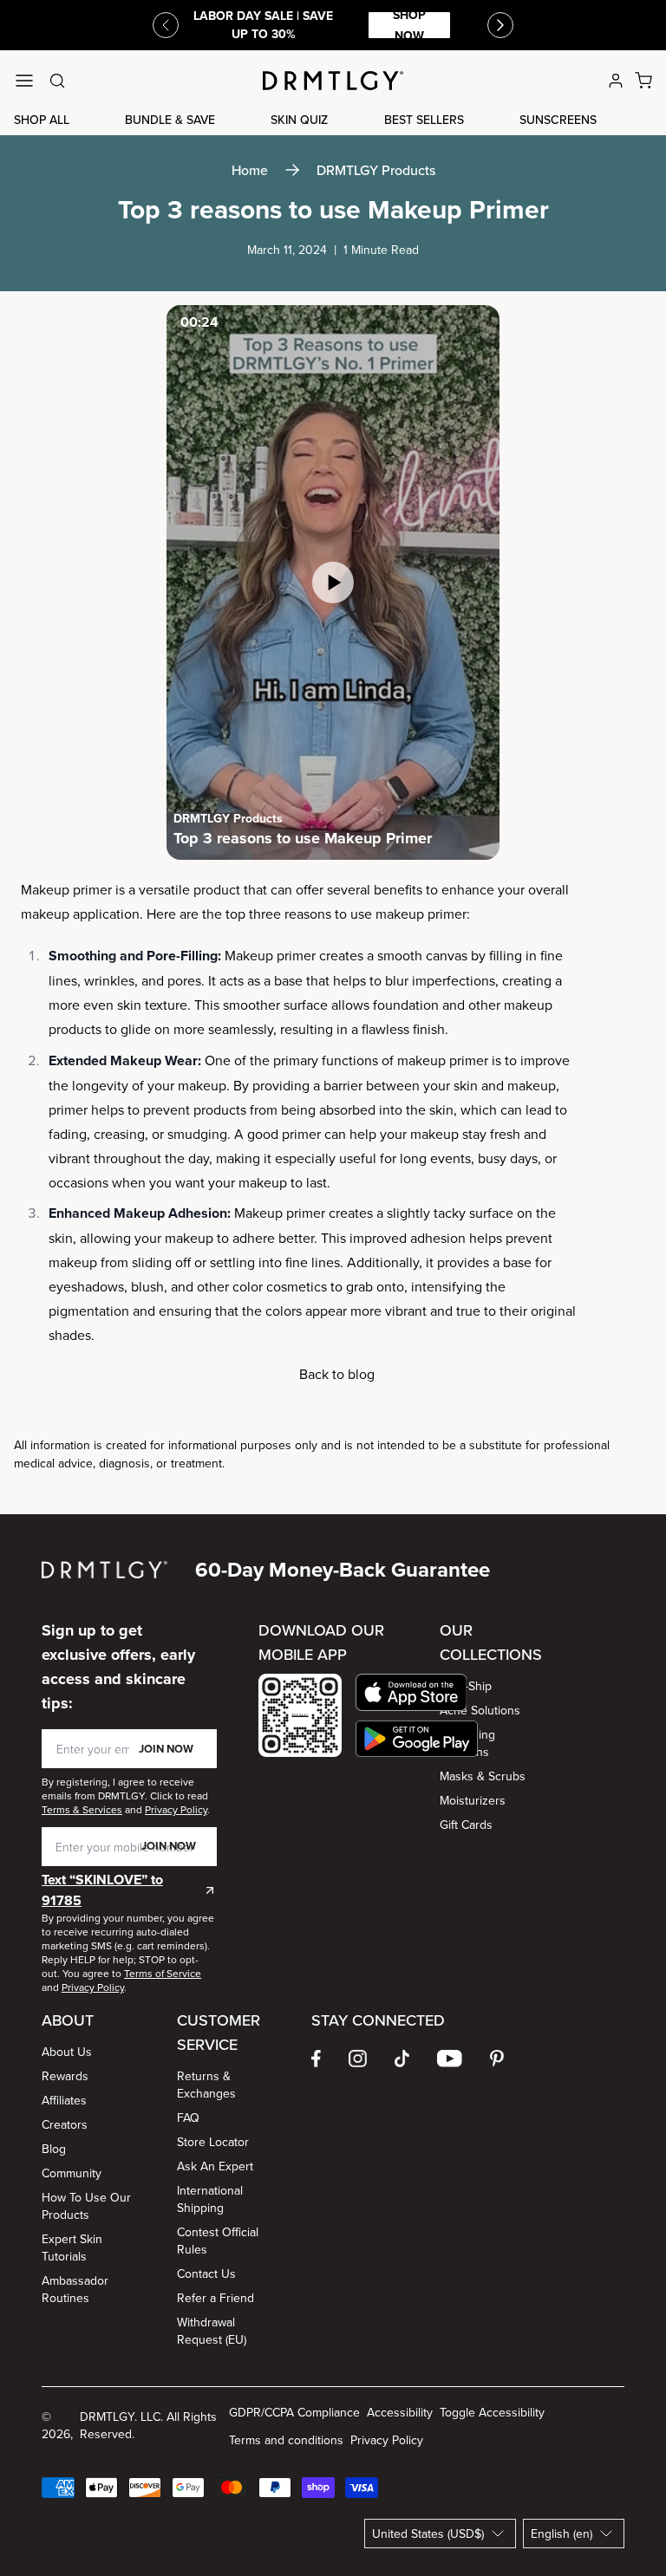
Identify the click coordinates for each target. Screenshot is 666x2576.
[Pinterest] (497, 2059)
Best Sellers (424, 120)
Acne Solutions (480, 1710)
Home (250, 170)
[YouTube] (450, 2059)
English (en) (562, 2534)
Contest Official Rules (218, 2241)
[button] (417, 1692)
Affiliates (64, 2100)
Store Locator (213, 2142)
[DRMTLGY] (333, 81)
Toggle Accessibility (492, 2412)
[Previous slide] (166, 25)
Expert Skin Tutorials (72, 2247)
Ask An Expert (215, 2166)
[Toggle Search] (57, 81)
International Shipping (210, 2199)
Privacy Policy (387, 2440)
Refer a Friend (215, 2298)
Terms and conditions (286, 2440)
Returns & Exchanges (206, 2085)
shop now (409, 25)
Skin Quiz (299, 120)
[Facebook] (316, 2059)
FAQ (188, 2117)
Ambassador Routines (75, 2289)
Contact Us (206, 2274)
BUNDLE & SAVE (170, 120)
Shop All (42, 120)
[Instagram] (357, 2059)
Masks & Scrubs (483, 1776)
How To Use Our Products (86, 2206)
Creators (65, 2124)
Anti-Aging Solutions (467, 1743)
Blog (54, 2149)
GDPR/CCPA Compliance (294, 2412)
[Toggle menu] (24, 81)
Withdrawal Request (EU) (212, 2331)
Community (72, 2173)
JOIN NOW (166, 1749)
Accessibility (400, 2412)
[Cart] (643, 81)
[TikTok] (402, 2059)
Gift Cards (466, 1825)
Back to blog (337, 1374)
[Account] (616, 81)
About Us (67, 2052)
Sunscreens (558, 120)
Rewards (65, 2076)
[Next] (500, 25)
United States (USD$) (428, 2534)
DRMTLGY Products (376, 170)
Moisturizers (473, 1800)
